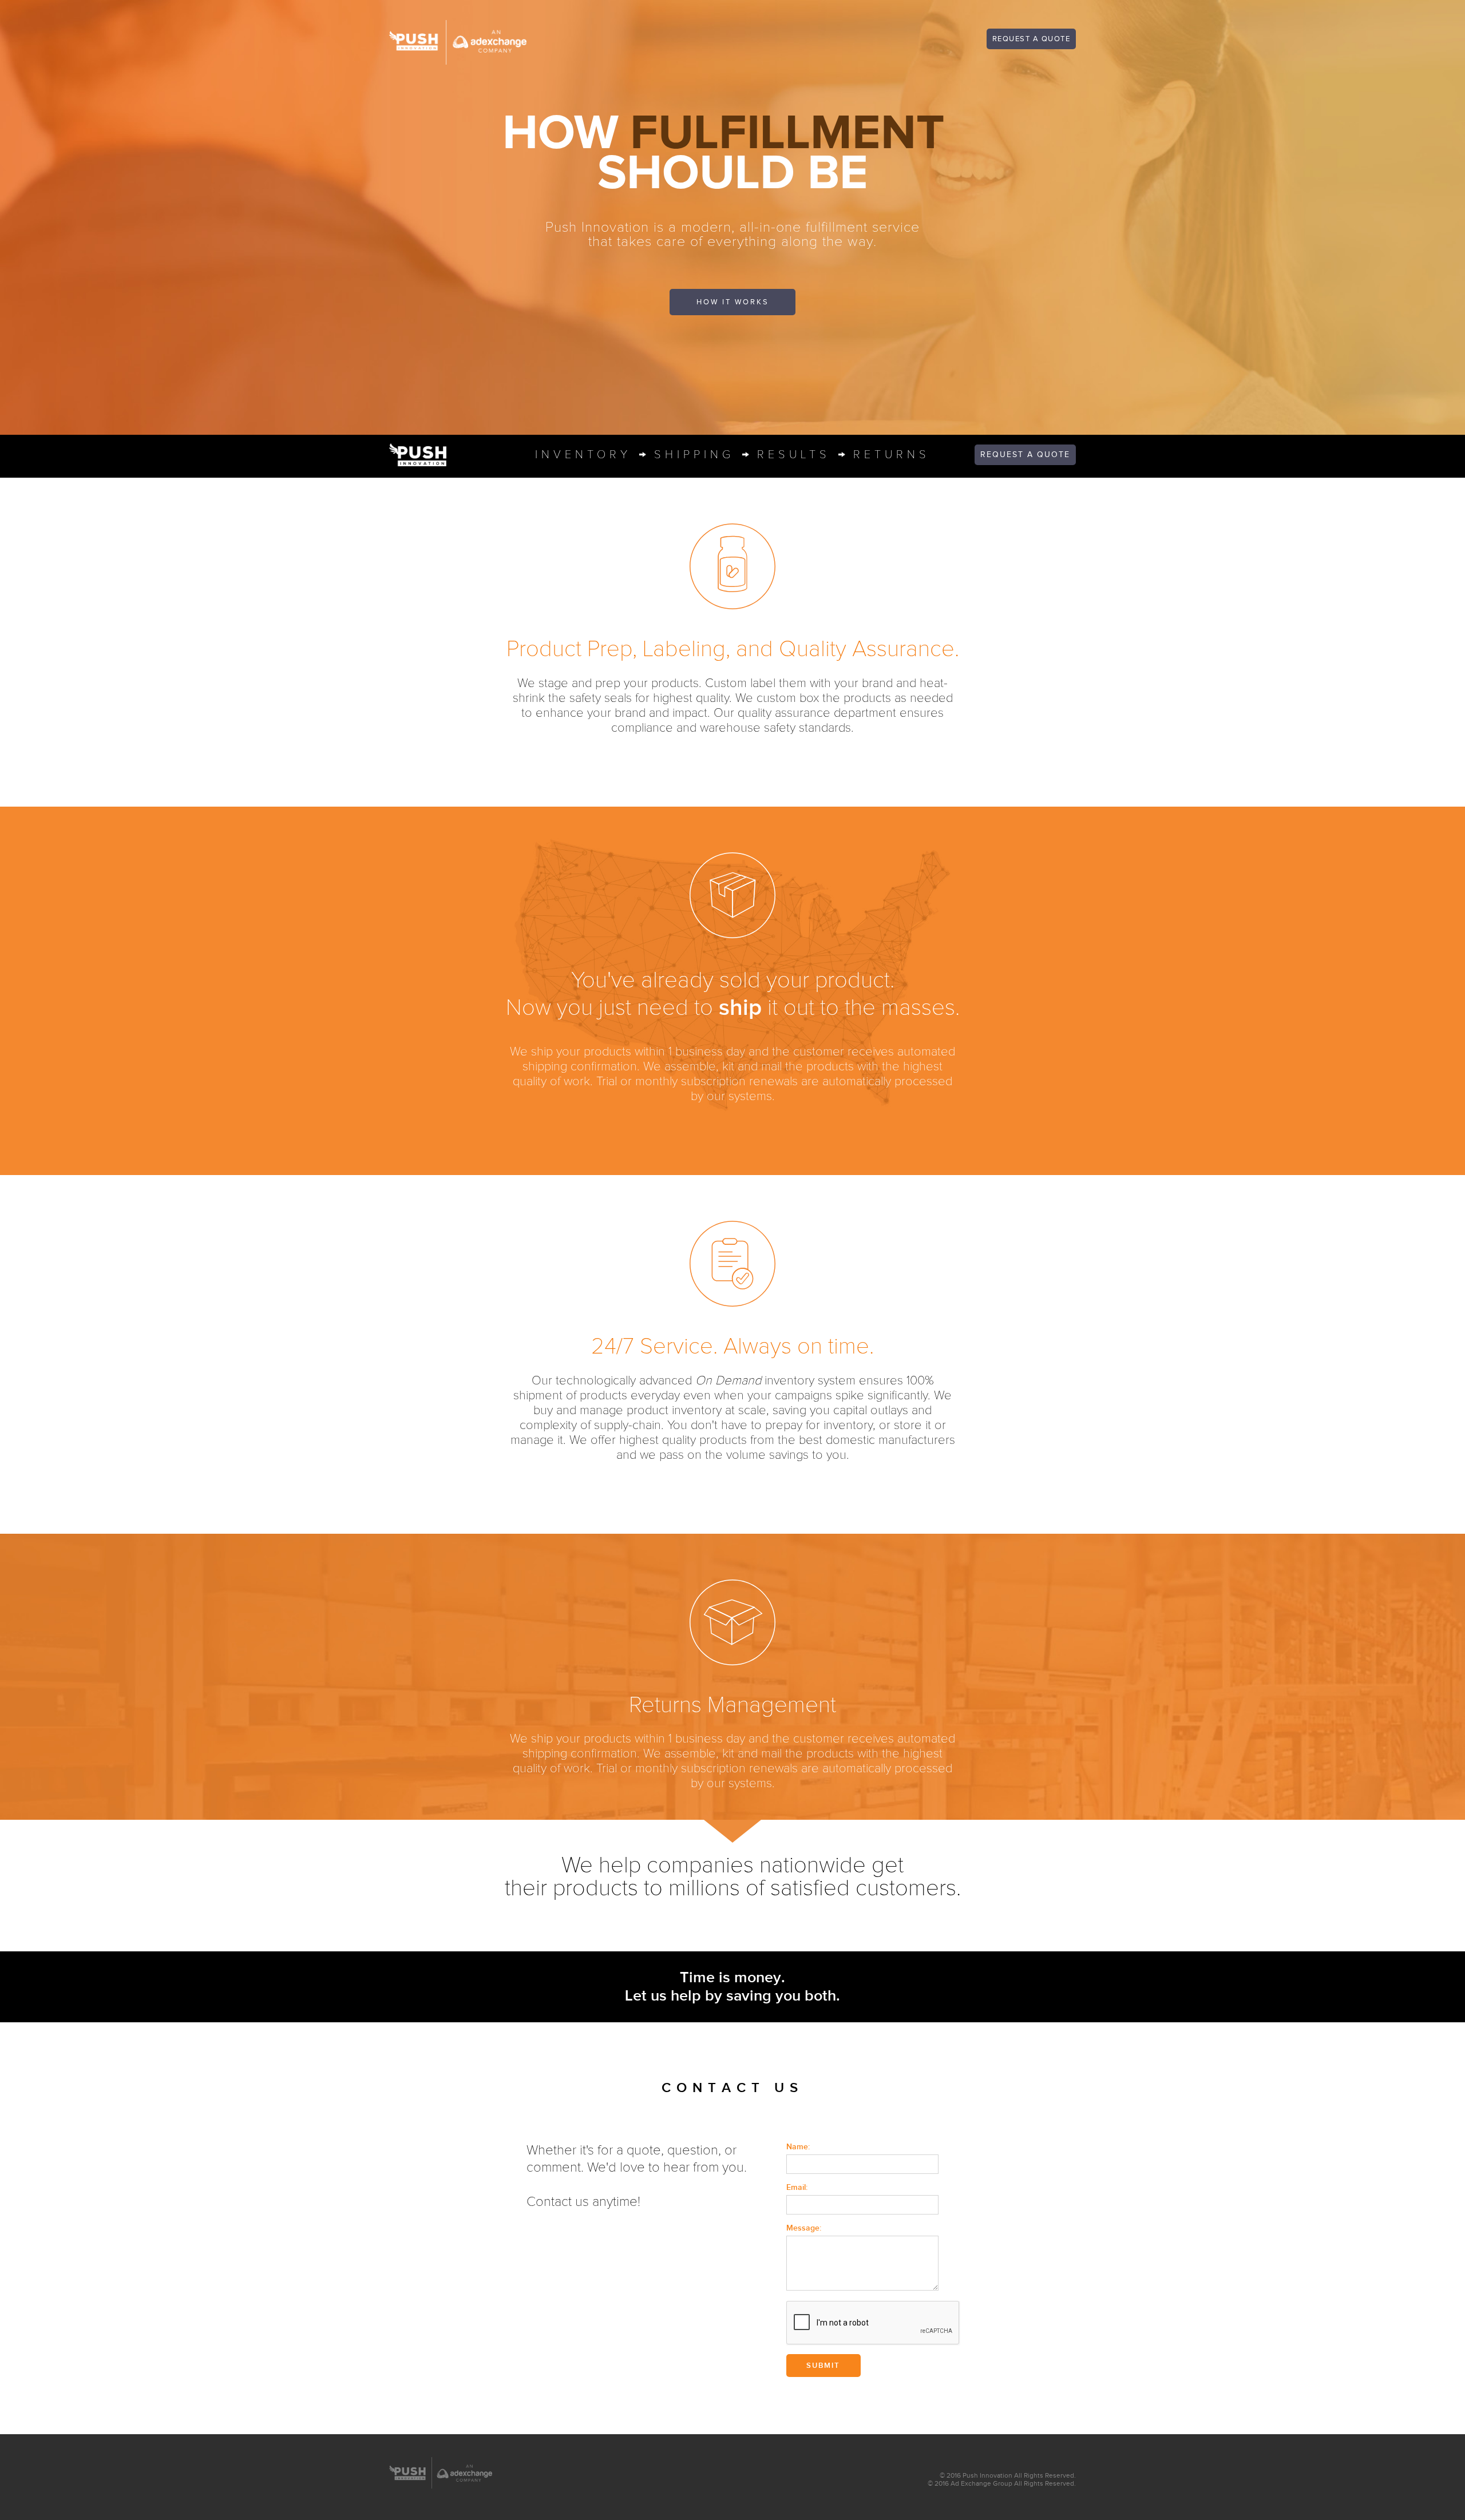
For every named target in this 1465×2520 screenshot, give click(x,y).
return (892, 455)
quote (1025, 455)
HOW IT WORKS (733, 302)
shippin (694, 455)
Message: (804, 2228)
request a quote (1032, 39)
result (794, 455)
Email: (797, 2187)
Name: (798, 2147)
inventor (583, 455)
